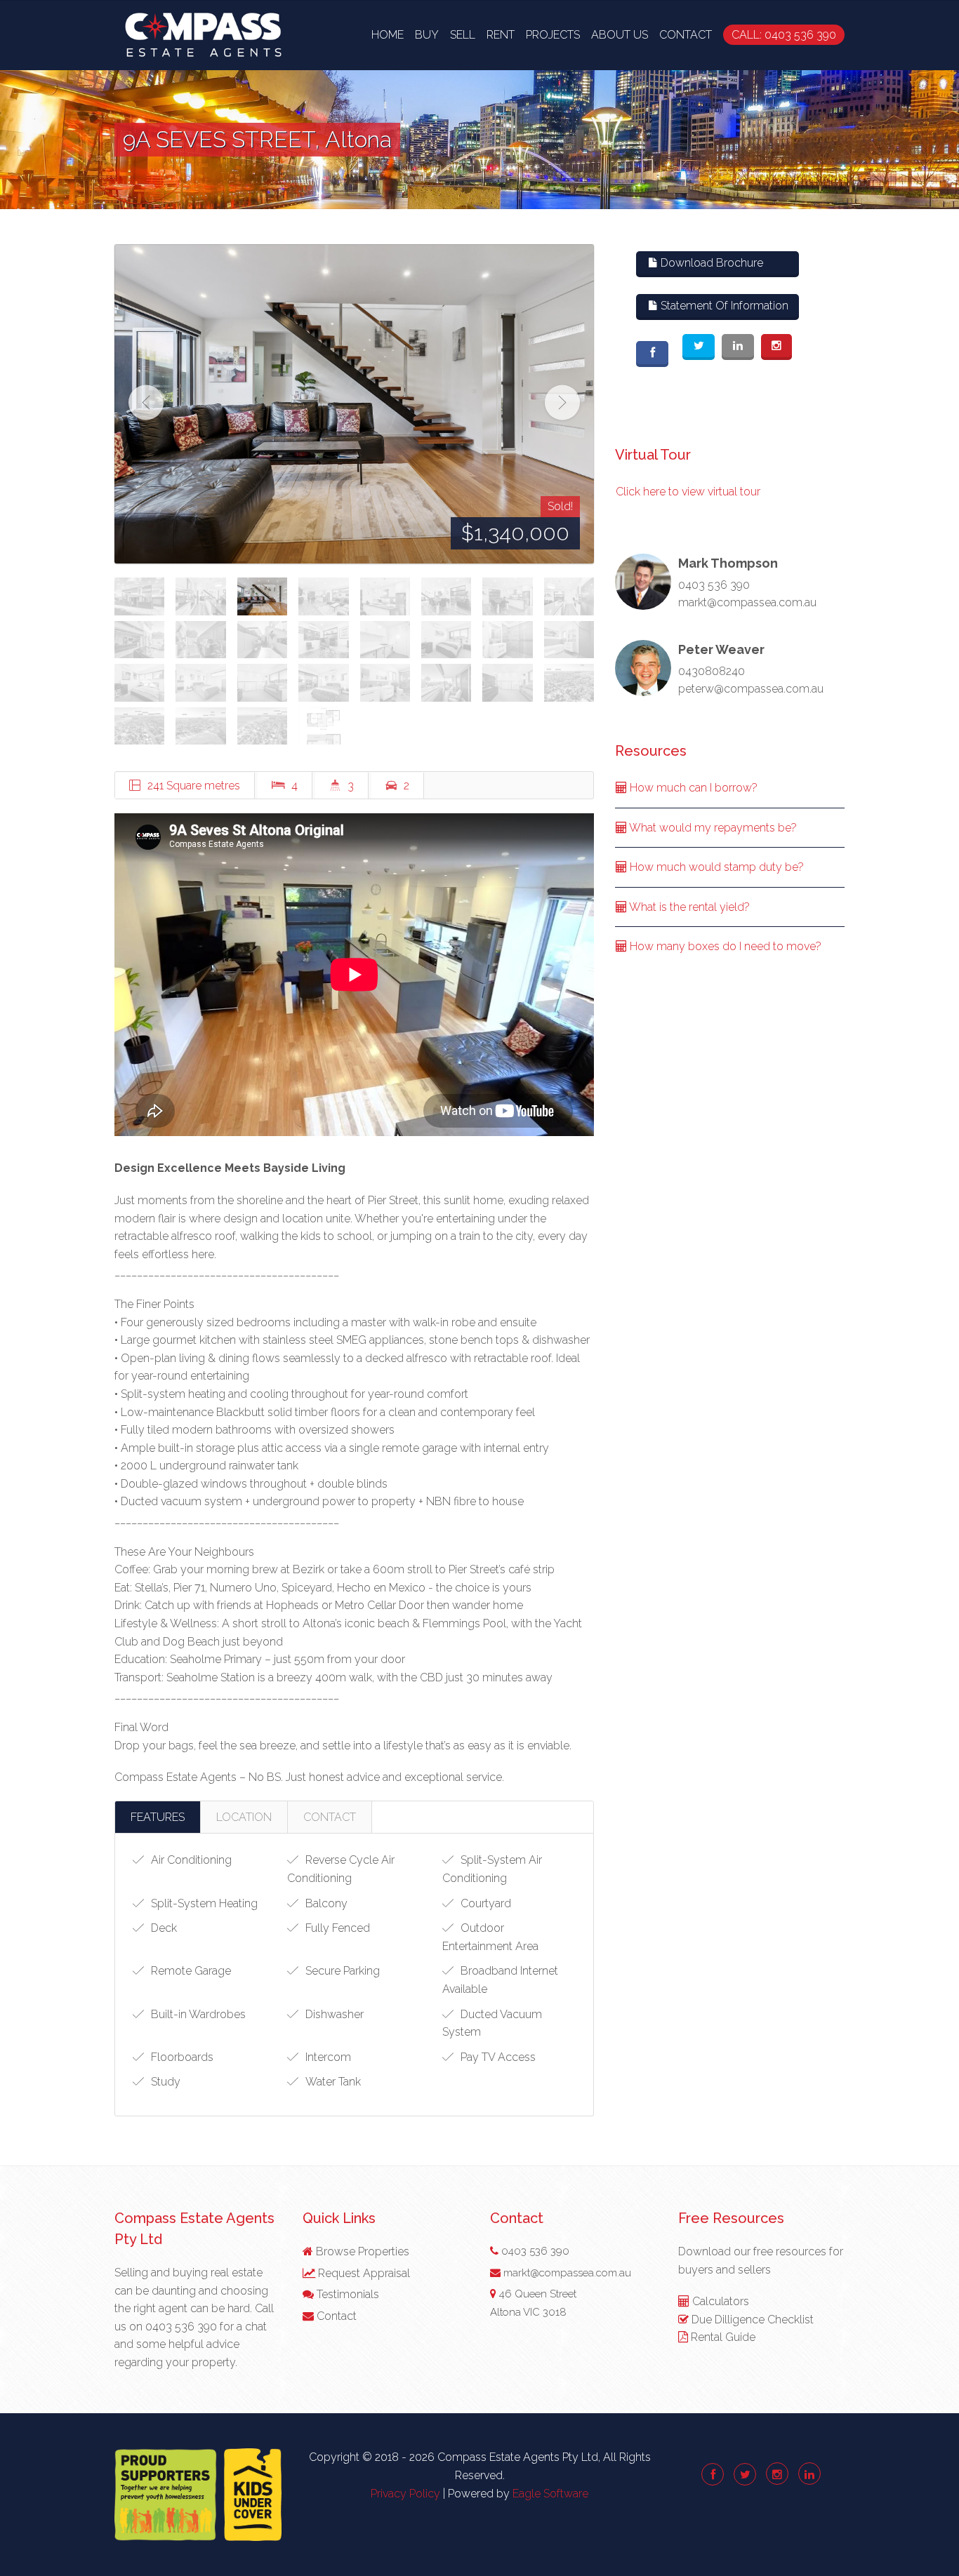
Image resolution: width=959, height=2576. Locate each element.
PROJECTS (553, 35)
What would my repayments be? (712, 828)
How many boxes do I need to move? (724, 946)
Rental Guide (723, 2337)
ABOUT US (620, 35)
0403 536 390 (714, 585)
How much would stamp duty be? (715, 867)
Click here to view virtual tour (688, 492)
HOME (388, 35)
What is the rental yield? (688, 907)
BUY (427, 35)
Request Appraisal (363, 2273)
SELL (463, 35)
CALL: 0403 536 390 (784, 35)
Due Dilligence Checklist (753, 2320)
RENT (501, 35)
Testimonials (346, 2294)
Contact (335, 2316)
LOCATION (244, 1817)
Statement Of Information (723, 306)
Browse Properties (361, 2251)
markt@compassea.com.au (747, 602)
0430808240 (712, 671)
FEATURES (158, 1817)
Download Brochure (710, 263)
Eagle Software (550, 2494)
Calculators (721, 2301)
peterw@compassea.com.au (751, 689)
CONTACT (686, 35)
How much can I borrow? (692, 788)
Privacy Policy (405, 2494)
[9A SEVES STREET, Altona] (354, 404)
